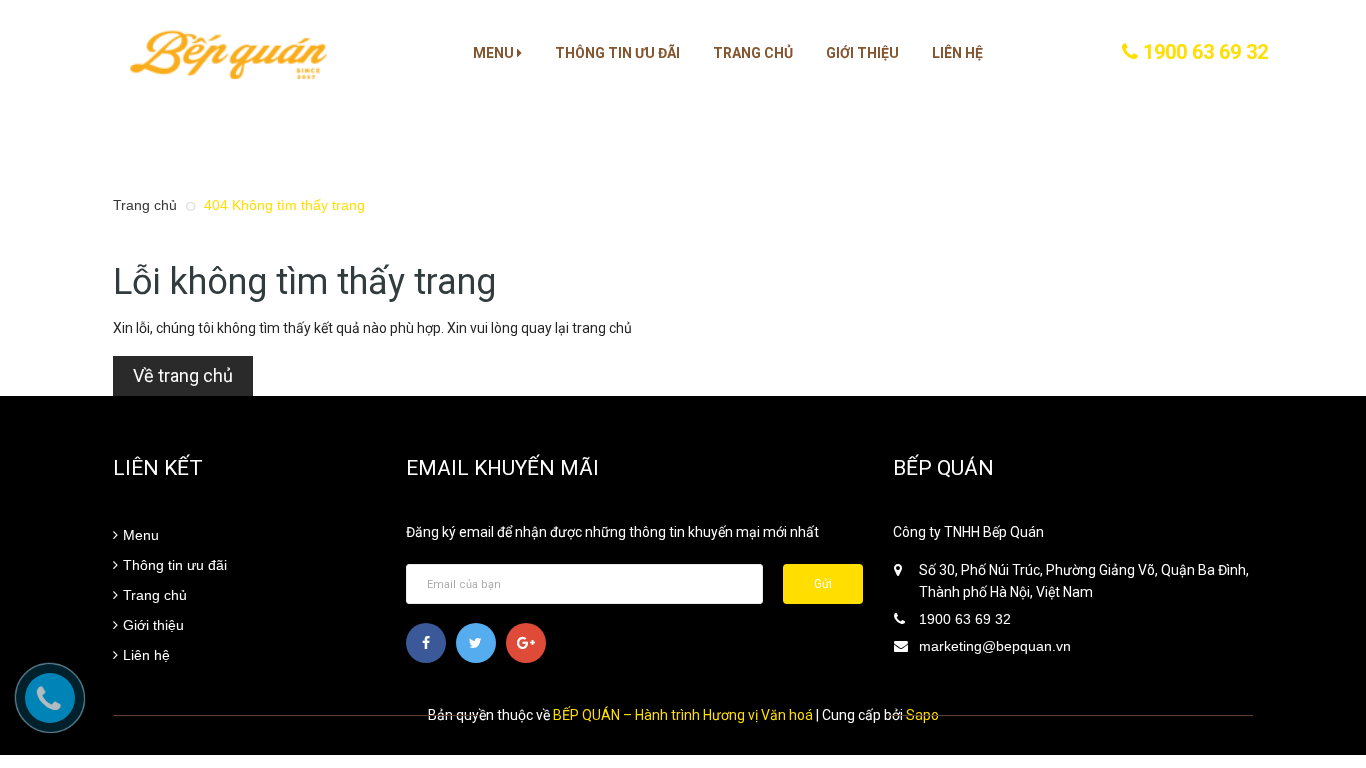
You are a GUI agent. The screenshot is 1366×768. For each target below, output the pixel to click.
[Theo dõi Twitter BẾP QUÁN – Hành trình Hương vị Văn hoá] (476, 643)
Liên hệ (957, 53)
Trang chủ (753, 53)
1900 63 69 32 (1203, 52)
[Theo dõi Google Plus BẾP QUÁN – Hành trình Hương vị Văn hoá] (526, 643)
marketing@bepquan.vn (995, 646)
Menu (495, 53)
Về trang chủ (183, 375)
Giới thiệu (862, 53)
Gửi (823, 584)
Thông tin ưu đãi (617, 53)
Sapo (922, 715)
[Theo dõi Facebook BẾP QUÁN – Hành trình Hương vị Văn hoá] (426, 643)
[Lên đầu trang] (1326, 643)
